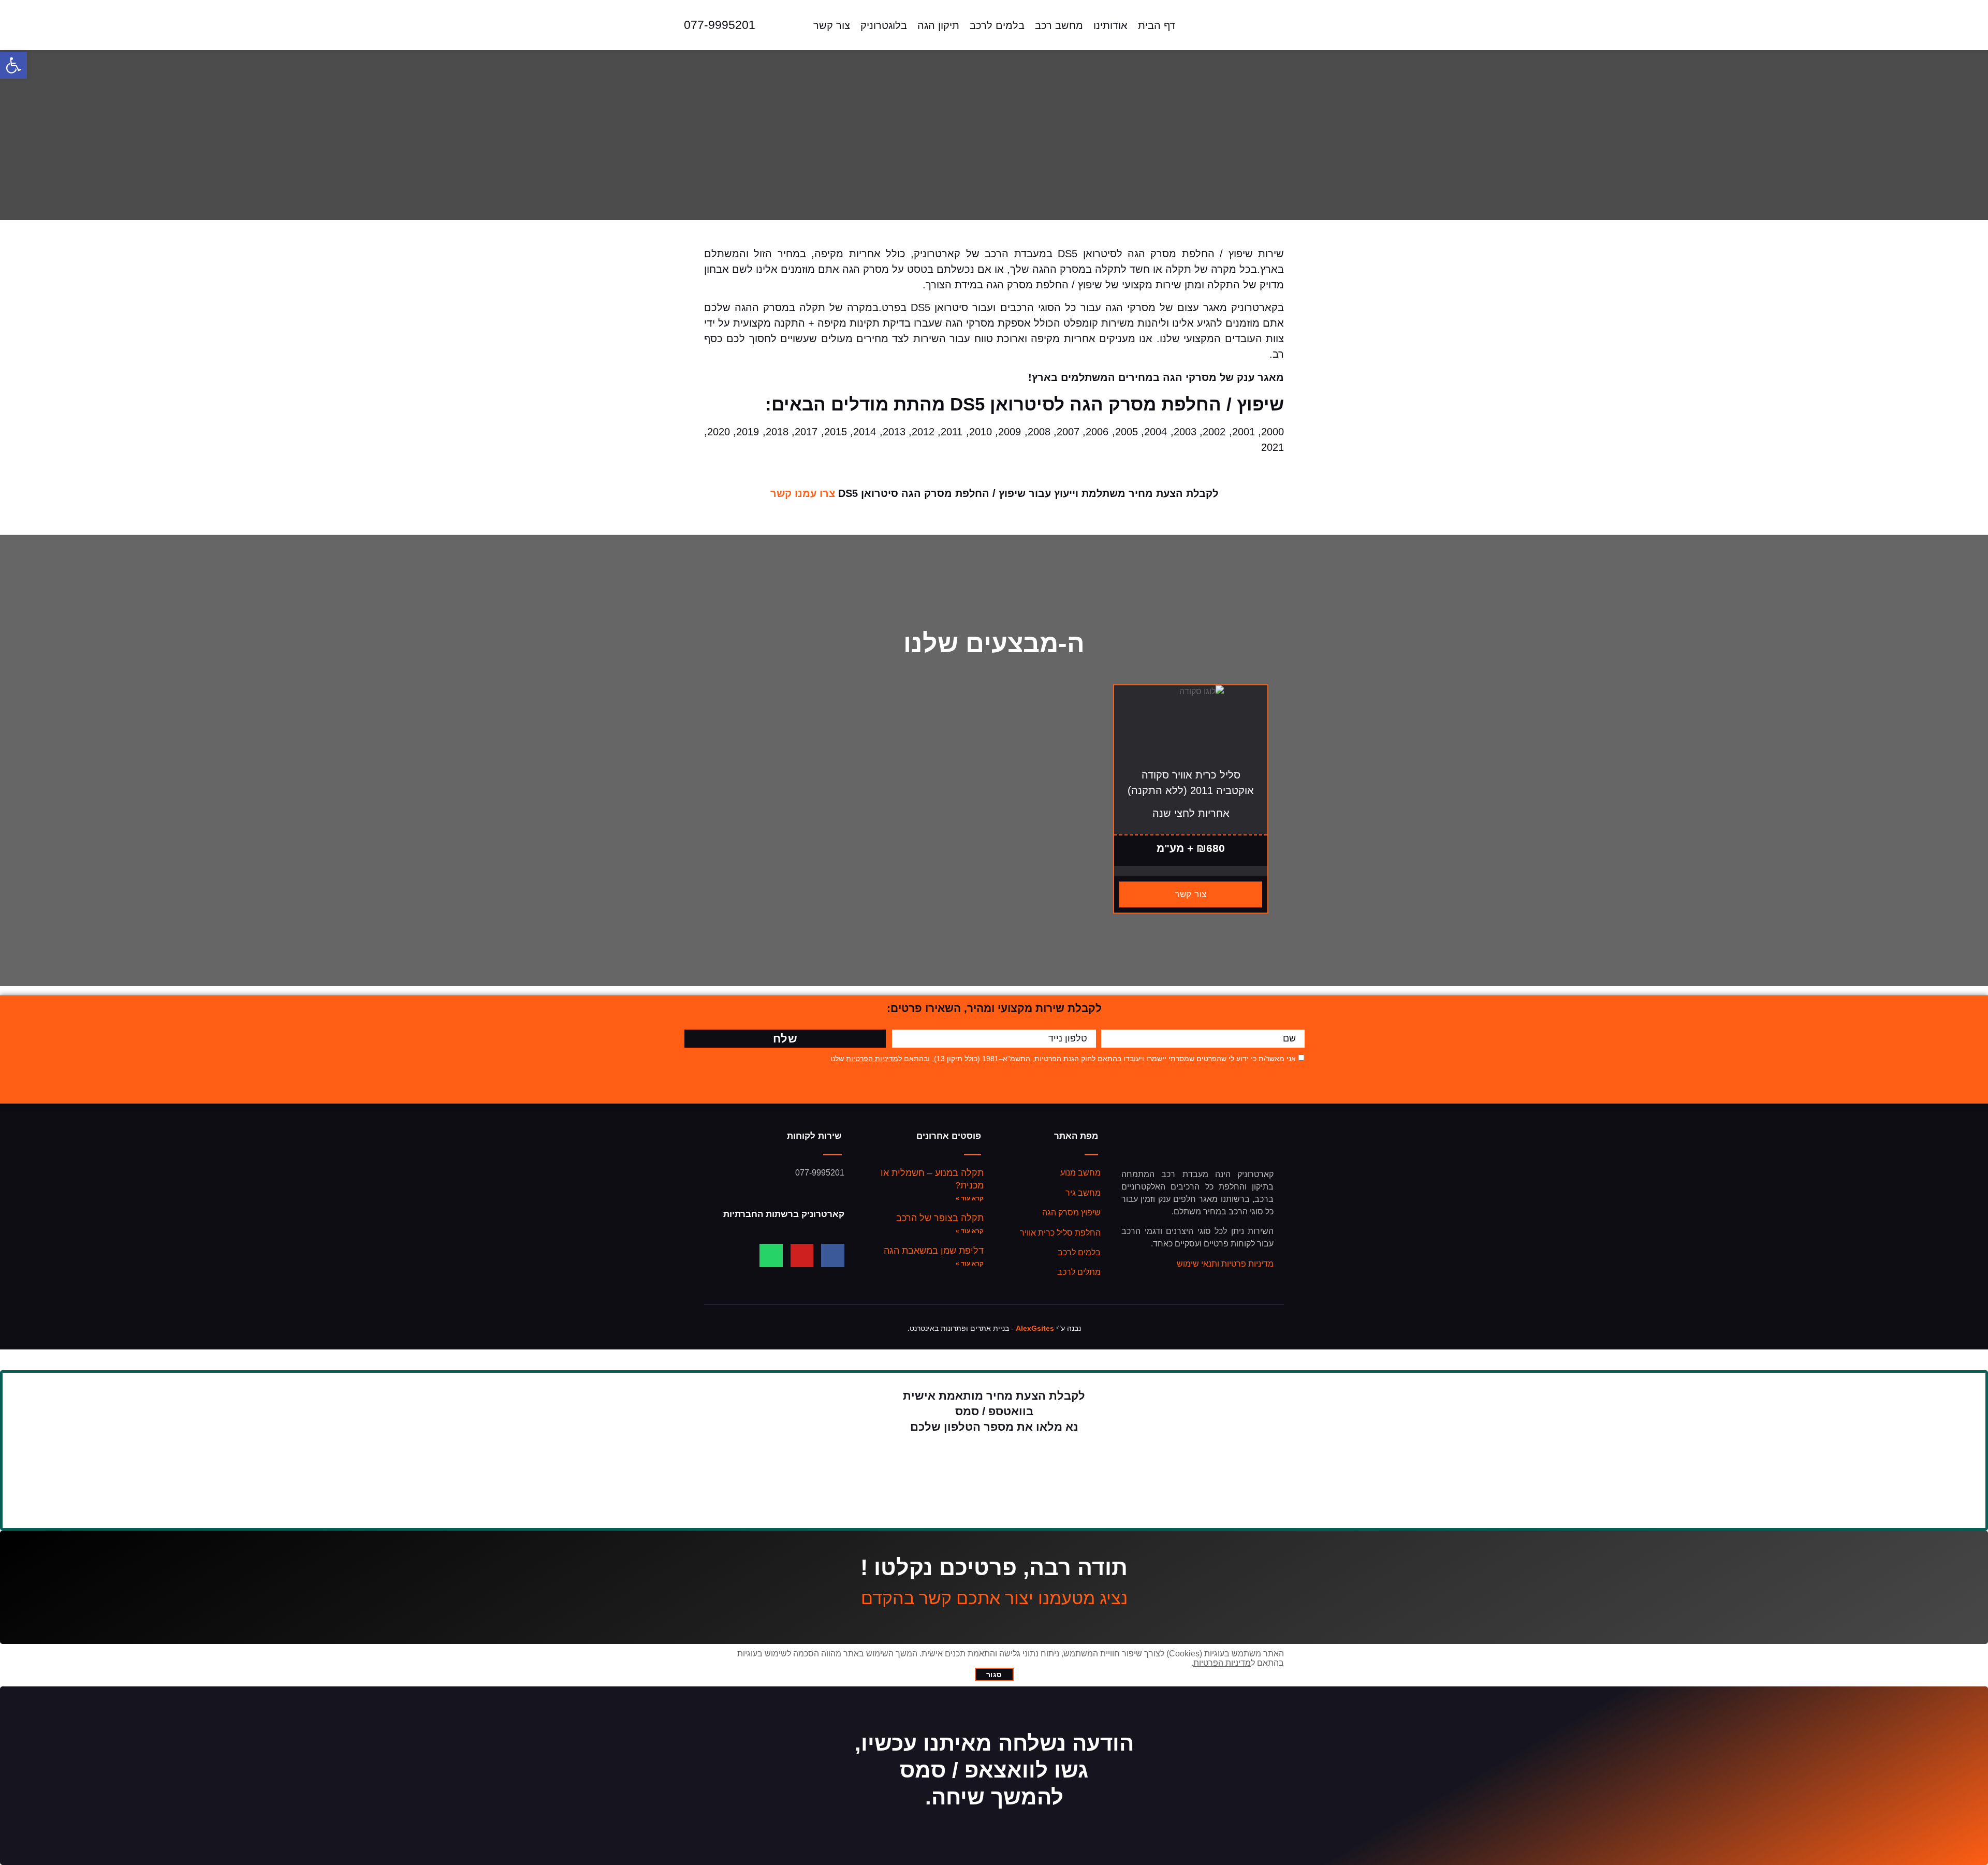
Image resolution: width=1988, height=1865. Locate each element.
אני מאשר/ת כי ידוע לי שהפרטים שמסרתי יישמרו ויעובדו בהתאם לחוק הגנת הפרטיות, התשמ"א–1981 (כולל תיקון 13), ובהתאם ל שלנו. (1062, 1059)
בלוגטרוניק (884, 25)
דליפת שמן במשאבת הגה (934, 1251)
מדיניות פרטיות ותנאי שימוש (1225, 1264)
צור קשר (832, 25)
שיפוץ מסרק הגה (1071, 1213)
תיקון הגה (938, 25)
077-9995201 (720, 25)
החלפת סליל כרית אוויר (1060, 1233)
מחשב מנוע (1080, 1173)
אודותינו (1110, 25)
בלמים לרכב (997, 25)
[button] (13, 65)
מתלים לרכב (1079, 1272)
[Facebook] (833, 1255)
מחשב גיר (1083, 1193)
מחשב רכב (1059, 25)
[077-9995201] (664, 25)
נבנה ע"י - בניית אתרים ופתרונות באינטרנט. (994, 1328)
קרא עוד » (970, 1198)
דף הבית (1157, 25)
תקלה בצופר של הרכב (940, 1218)
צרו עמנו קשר (803, 493)
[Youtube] (802, 1255)
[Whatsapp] (771, 1255)
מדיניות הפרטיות (872, 1059)
